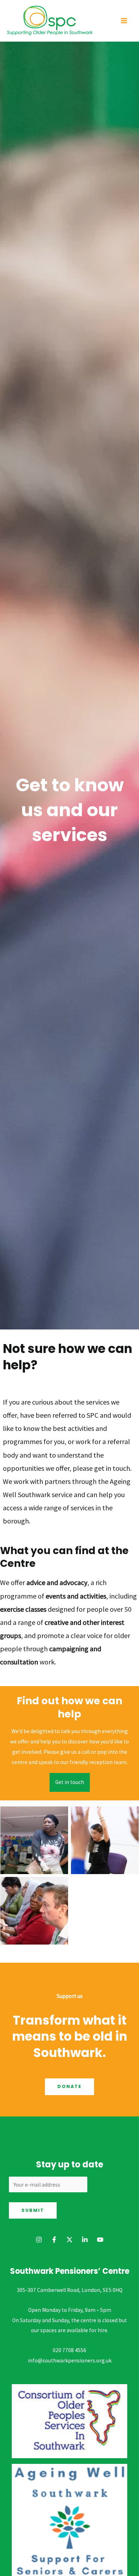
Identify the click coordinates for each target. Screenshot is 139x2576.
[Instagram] (39, 2240)
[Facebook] (54, 2240)
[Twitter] (69, 2240)
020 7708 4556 (69, 2350)
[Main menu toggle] (124, 20)
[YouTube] (100, 2240)
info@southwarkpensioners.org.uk (70, 2360)
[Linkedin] (85, 2240)
